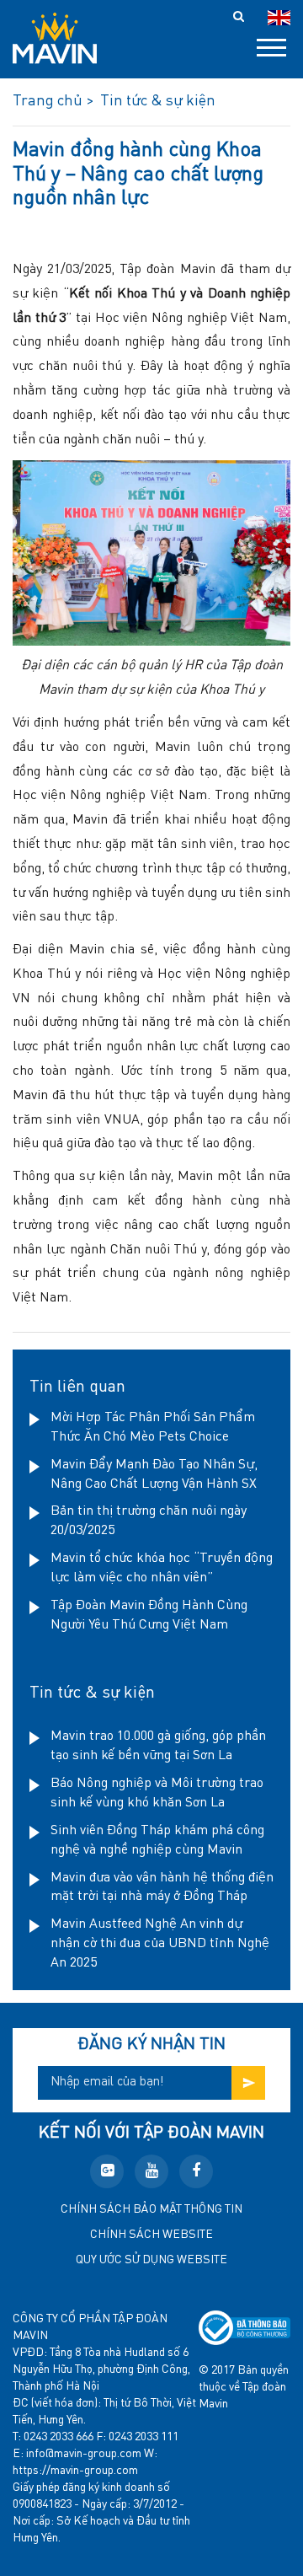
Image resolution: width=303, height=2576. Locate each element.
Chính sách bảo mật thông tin (151, 2209)
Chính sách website (151, 2235)
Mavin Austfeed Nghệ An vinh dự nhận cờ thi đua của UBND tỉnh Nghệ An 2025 (160, 1944)
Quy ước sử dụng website (151, 2260)
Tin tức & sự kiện (92, 1693)
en (279, 18)
